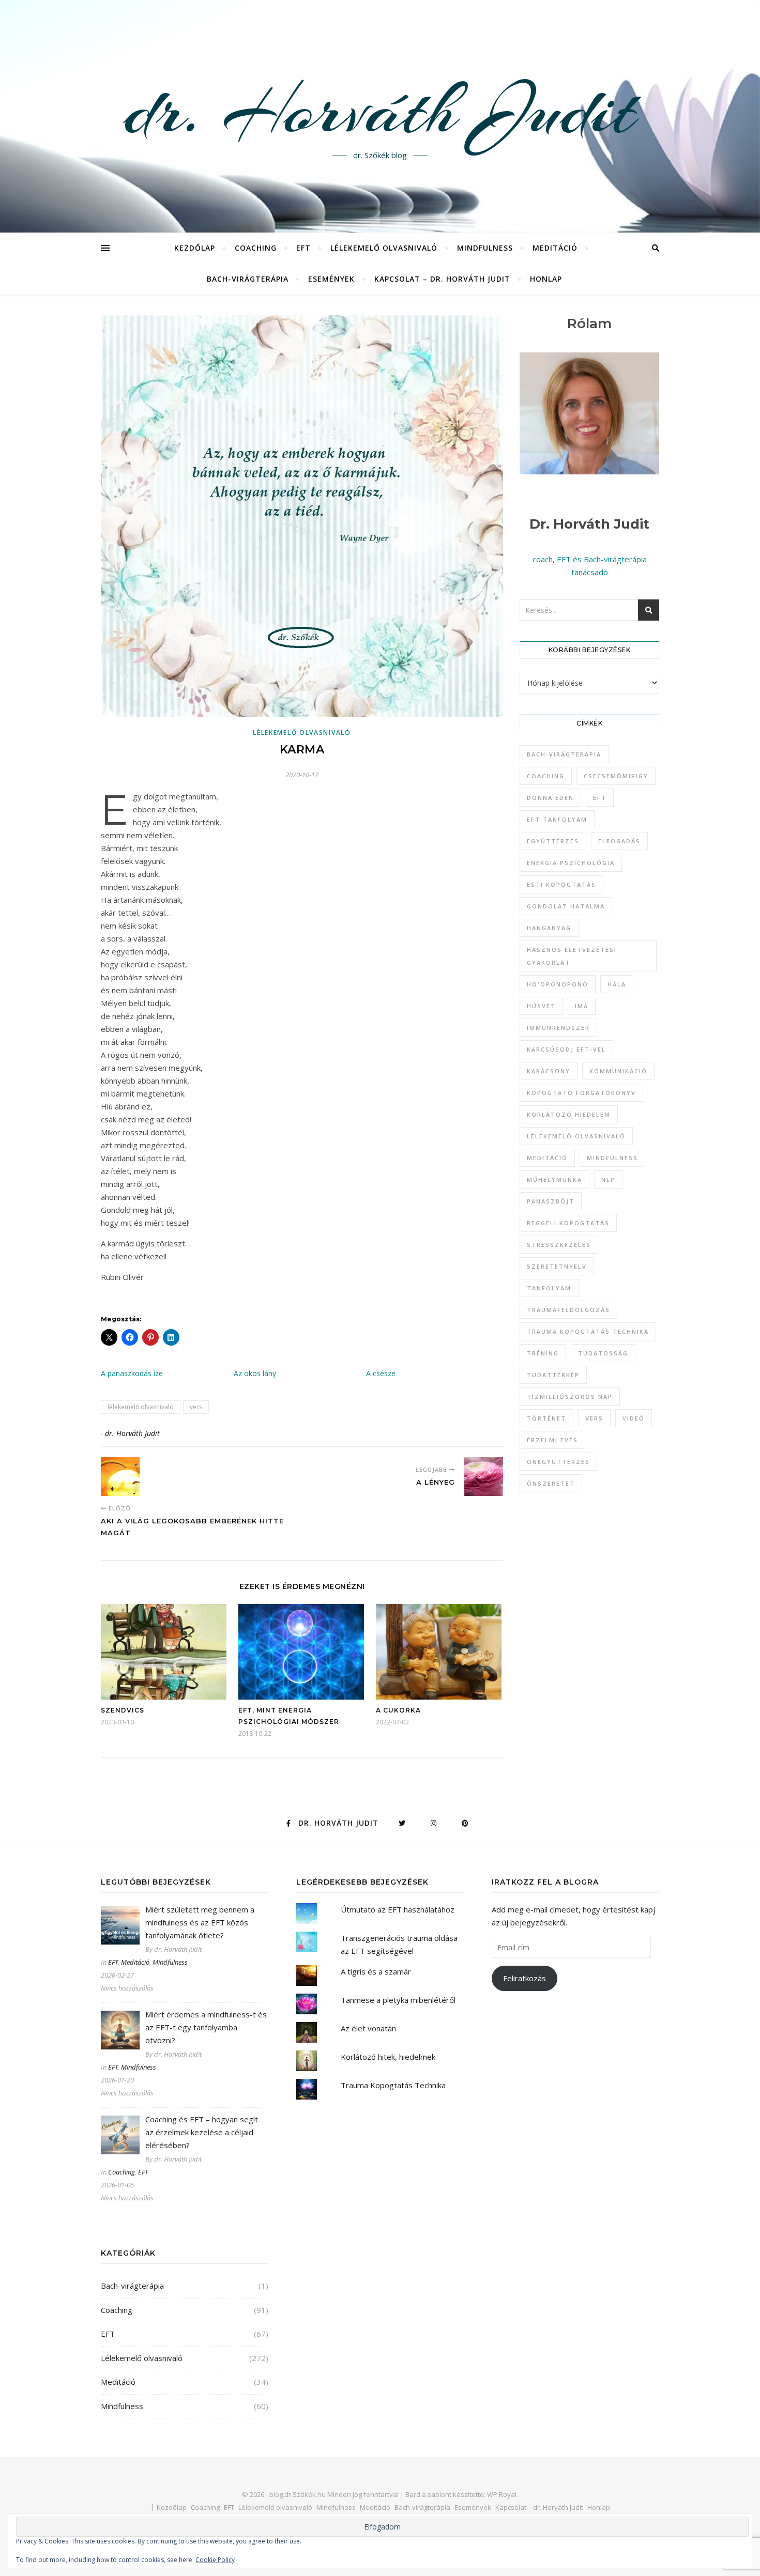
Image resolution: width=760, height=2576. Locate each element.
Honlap (546, 279)
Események (331, 279)
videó (634, 1418)
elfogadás (619, 841)
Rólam (589, 323)
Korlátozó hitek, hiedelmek (388, 2057)
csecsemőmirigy (616, 776)
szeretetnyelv (557, 1266)
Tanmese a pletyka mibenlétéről (398, 2000)
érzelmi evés (552, 1440)
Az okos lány (255, 1373)
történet (546, 1418)
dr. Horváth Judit (380, 110)
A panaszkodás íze (132, 1373)
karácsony (549, 1071)
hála (617, 984)
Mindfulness (485, 248)
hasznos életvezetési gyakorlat (572, 956)
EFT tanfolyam (557, 819)
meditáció (547, 1158)
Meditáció (555, 248)
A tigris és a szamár (376, 1971)
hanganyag (549, 928)
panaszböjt (551, 1201)
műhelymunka (554, 1179)
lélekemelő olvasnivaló (141, 1407)
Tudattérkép (553, 1375)
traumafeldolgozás (568, 1310)
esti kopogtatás (561, 884)
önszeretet (551, 1483)
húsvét (541, 1006)
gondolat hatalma (566, 906)
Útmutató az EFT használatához (398, 1909)
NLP (608, 1179)
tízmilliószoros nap (570, 1397)
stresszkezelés (559, 1245)
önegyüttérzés (558, 1462)
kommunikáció (618, 1071)
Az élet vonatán (368, 2028)
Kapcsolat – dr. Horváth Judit (442, 279)
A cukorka (398, 1710)
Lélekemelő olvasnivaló (384, 248)
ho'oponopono (558, 984)
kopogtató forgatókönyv (581, 1093)
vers (196, 1407)
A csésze (381, 1373)
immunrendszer (558, 1028)
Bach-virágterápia (248, 279)
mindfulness (612, 1158)
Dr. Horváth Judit (589, 524)
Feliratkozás (525, 1978)
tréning (543, 1353)
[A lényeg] (484, 1477)
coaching (546, 776)
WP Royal (502, 2494)
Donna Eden (550, 798)
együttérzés (553, 841)
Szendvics (123, 1710)
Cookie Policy (215, 2560)
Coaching (256, 248)
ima (582, 1006)
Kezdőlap (195, 248)
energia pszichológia (571, 863)
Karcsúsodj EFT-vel (566, 1049)
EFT (303, 248)
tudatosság (603, 1353)
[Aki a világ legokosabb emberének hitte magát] (120, 1477)
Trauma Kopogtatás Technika (588, 1331)
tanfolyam (549, 1288)
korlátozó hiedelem (569, 1114)
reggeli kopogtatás (568, 1223)
